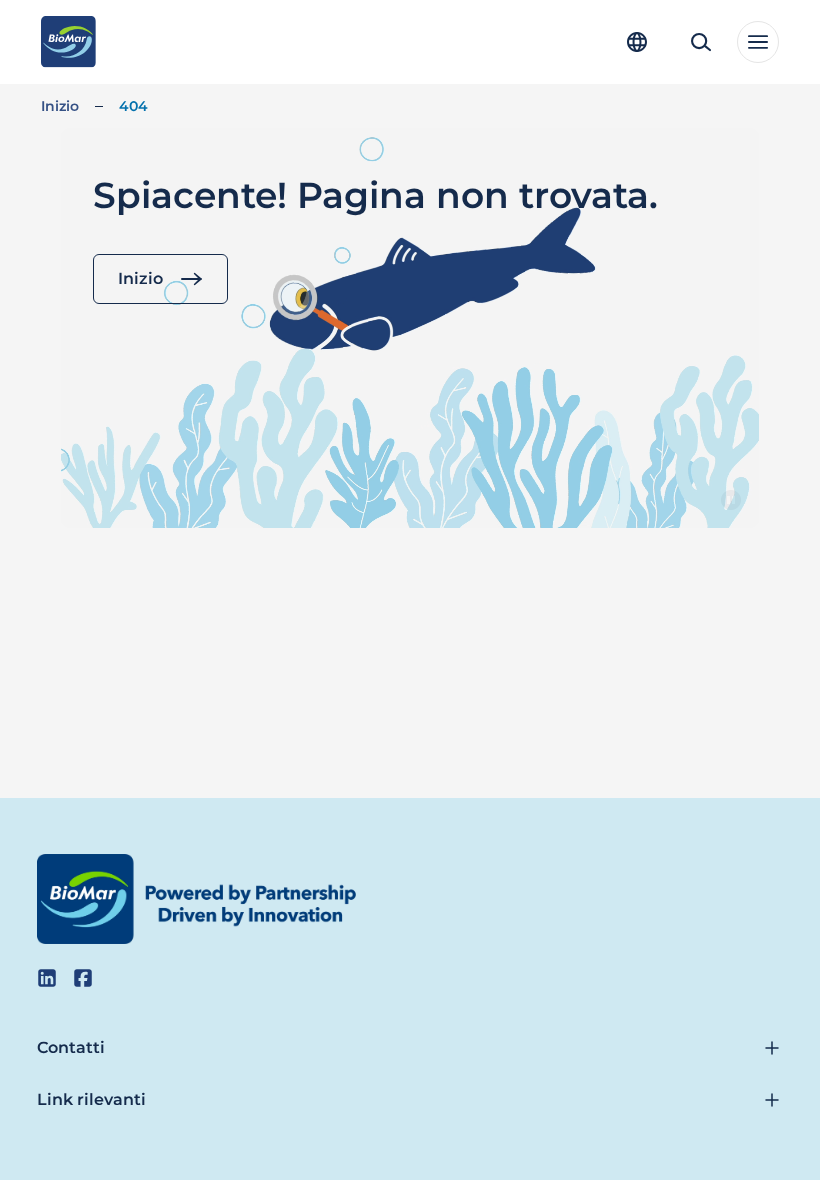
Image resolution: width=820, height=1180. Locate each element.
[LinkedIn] (47, 978)
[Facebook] (83, 978)
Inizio (60, 106)
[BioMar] (68, 42)
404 (133, 106)
